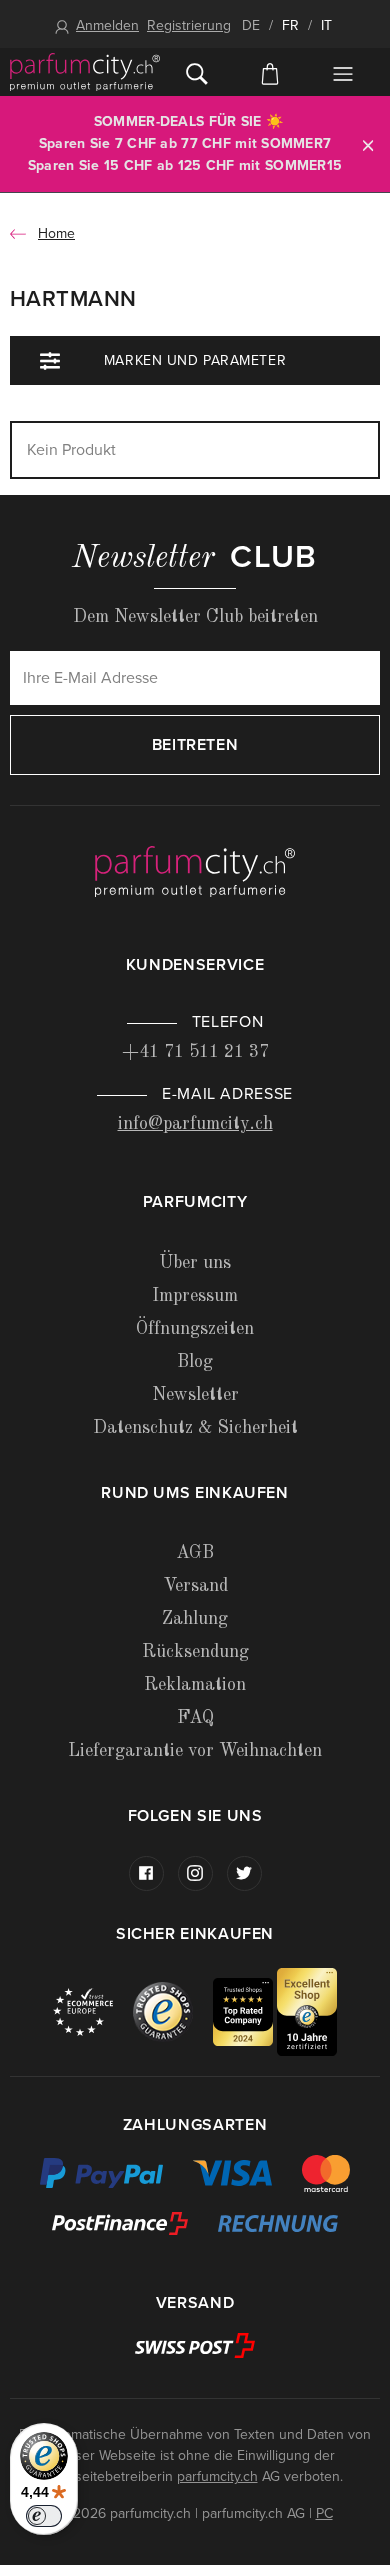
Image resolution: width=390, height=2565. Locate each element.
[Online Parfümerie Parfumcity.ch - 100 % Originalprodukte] (85, 72)
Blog (195, 1362)
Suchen (196, 72)
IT (326, 25)
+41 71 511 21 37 (195, 1052)
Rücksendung (195, 1652)
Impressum (195, 1296)
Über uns (195, 1263)
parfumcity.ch (217, 2476)
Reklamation (195, 1685)
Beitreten (195, 745)
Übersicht (343, 74)
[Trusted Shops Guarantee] (173, 2011)
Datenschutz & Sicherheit (195, 1428)
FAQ (195, 1718)
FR (290, 25)
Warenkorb (269, 72)
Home (56, 233)
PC (324, 2513)
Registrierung (189, 25)
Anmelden (107, 25)
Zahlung (195, 1619)
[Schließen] (368, 144)
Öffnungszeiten (195, 1329)
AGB (195, 1553)
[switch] (44, 2516)
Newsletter (195, 1395)
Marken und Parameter (195, 360)
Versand (195, 1586)
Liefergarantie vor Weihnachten (195, 1751)
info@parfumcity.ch (195, 1124)
